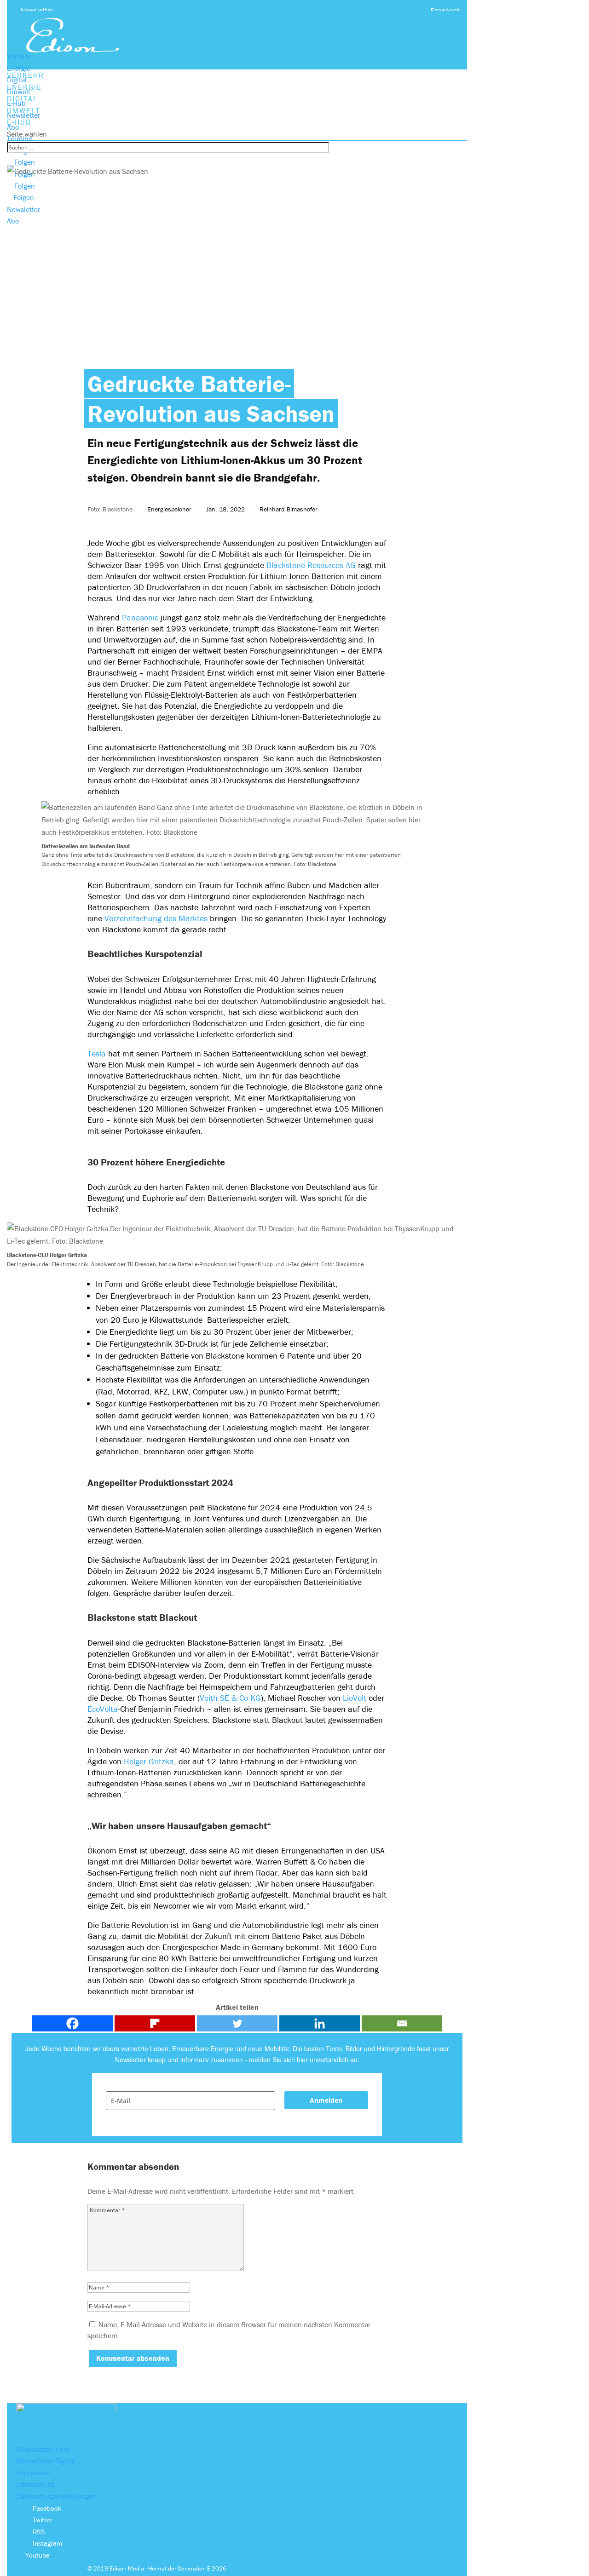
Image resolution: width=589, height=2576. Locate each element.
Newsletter (37, 10)
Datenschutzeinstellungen (57, 2496)
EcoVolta (103, 1709)
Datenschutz (35, 2484)
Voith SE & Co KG (230, 1698)
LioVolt (355, 1698)
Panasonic (140, 617)
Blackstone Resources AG (311, 565)
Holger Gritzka (149, 1761)
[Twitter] (237, 2023)
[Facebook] (72, 2023)
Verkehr (19, 56)
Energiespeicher (169, 509)
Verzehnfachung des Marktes (156, 918)
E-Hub (16, 103)
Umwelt (19, 92)
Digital (17, 80)
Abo (13, 127)
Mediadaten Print (43, 2449)
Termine (20, 138)
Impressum (33, 2473)
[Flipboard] (155, 2023)
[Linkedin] (320, 2023)
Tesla (97, 1053)
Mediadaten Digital (46, 2461)
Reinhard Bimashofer (289, 509)
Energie (19, 68)
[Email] (402, 2023)
